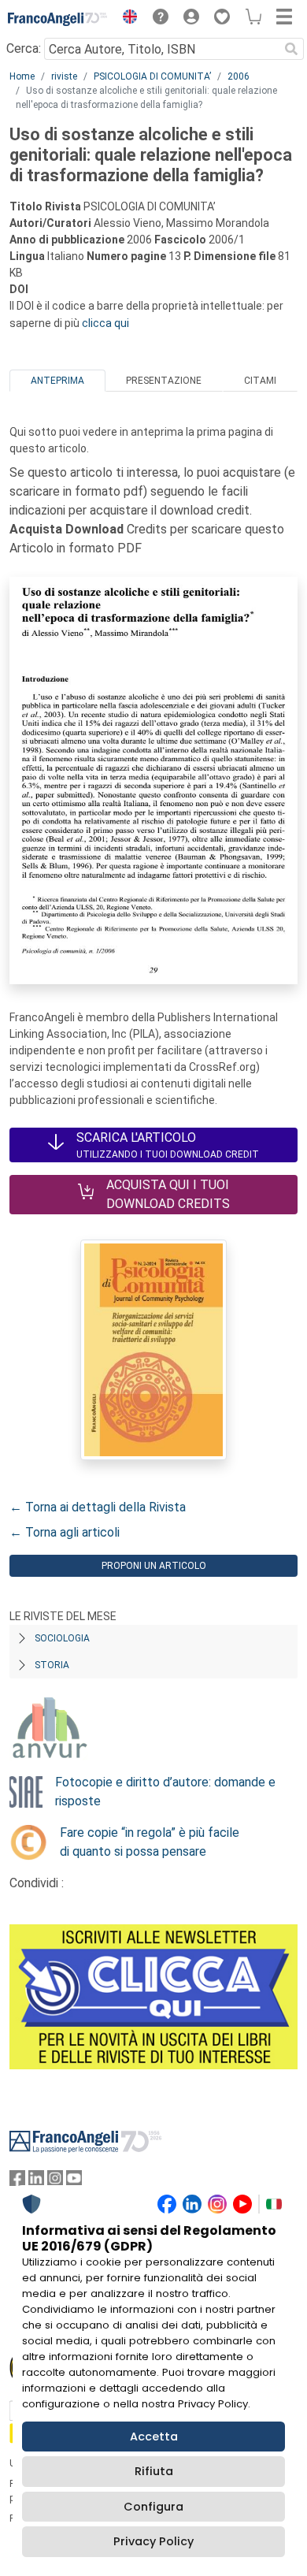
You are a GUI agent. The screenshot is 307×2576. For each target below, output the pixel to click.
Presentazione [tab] (164, 381)
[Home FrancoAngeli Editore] (58, 19)
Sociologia (62, 1638)
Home (22, 76)
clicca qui (105, 323)
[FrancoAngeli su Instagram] (55, 2182)
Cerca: (24, 48)
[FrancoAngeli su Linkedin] (36, 2182)
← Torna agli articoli (65, 1532)
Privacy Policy (153, 2541)
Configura (153, 2507)
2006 (239, 76)
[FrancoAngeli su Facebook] (17, 2182)
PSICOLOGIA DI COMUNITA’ (152, 76)
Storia (52, 1665)
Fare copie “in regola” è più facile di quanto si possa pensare (150, 1842)
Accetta (154, 2437)
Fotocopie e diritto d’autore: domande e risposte (165, 1792)
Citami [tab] (260, 381)
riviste (64, 76)
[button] (126, 19)
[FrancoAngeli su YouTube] (74, 2182)
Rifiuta (154, 2471)
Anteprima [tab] (57, 381)
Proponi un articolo (154, 1566)
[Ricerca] (291, 49)
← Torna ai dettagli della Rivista (98, 1507)
